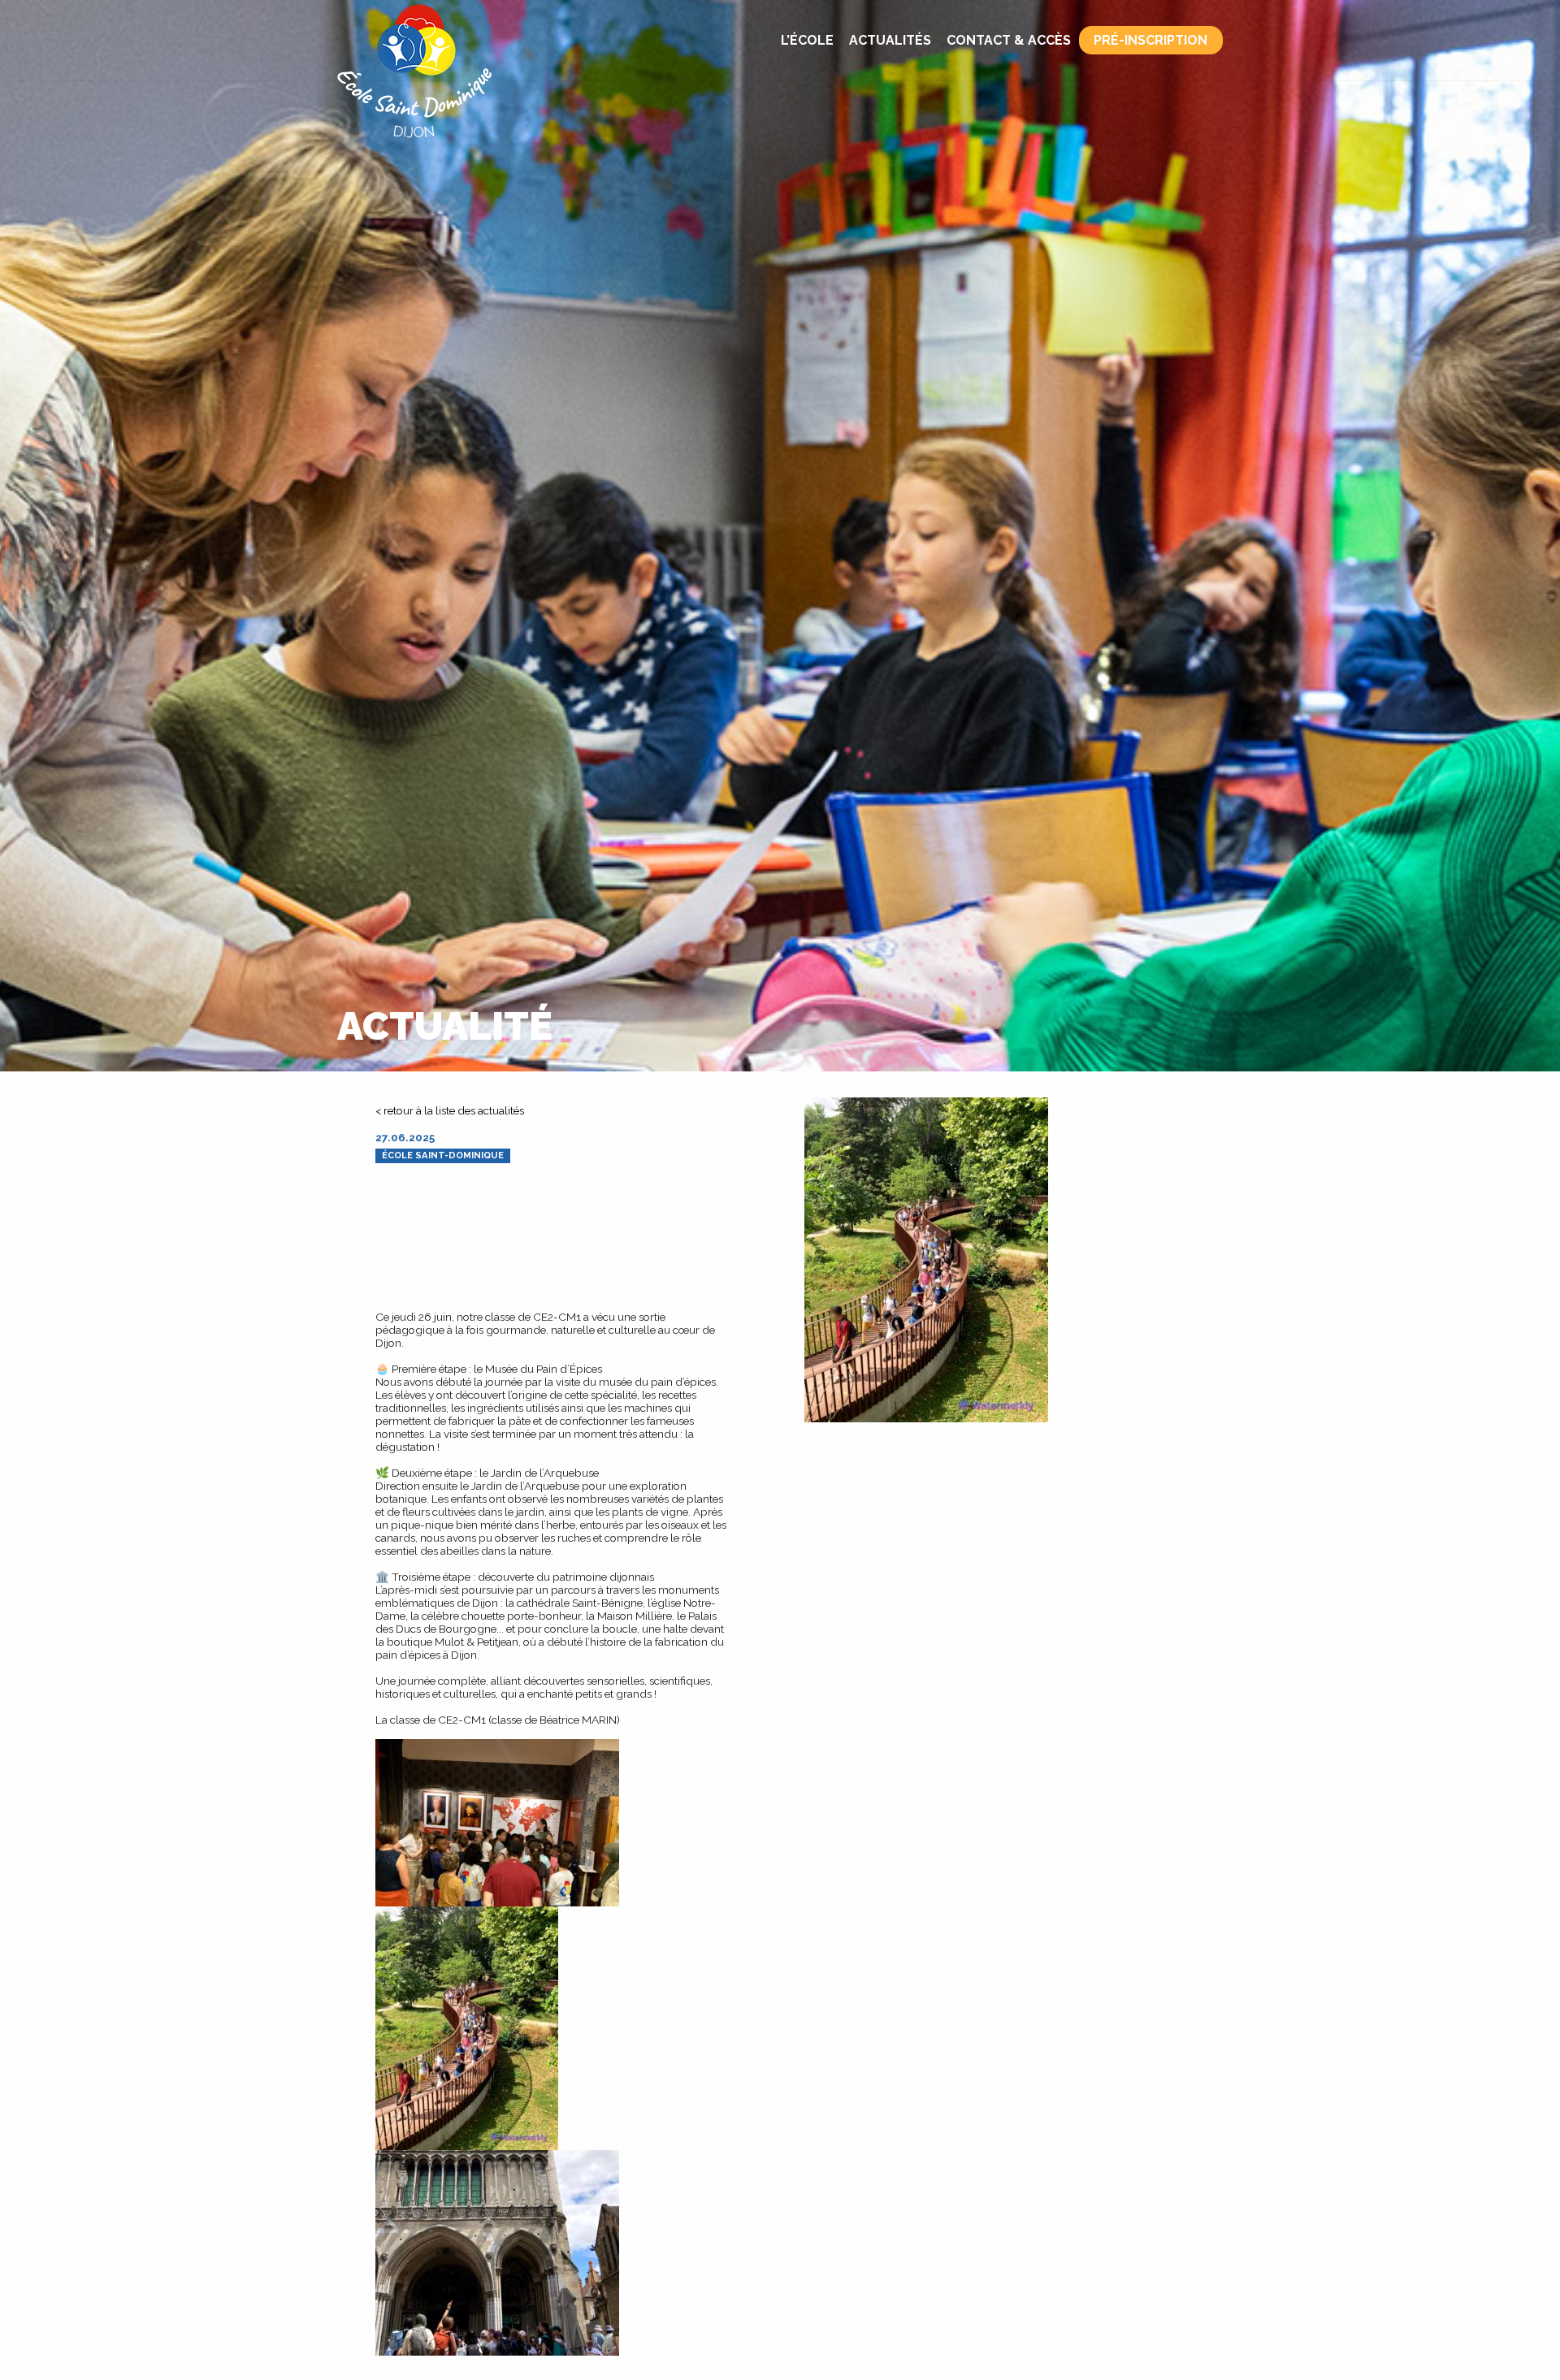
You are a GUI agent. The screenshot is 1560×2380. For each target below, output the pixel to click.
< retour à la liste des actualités (450, 1110)
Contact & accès (1009, 40)
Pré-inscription (1150, 40)
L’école (807, 40)
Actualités (890, 40)
